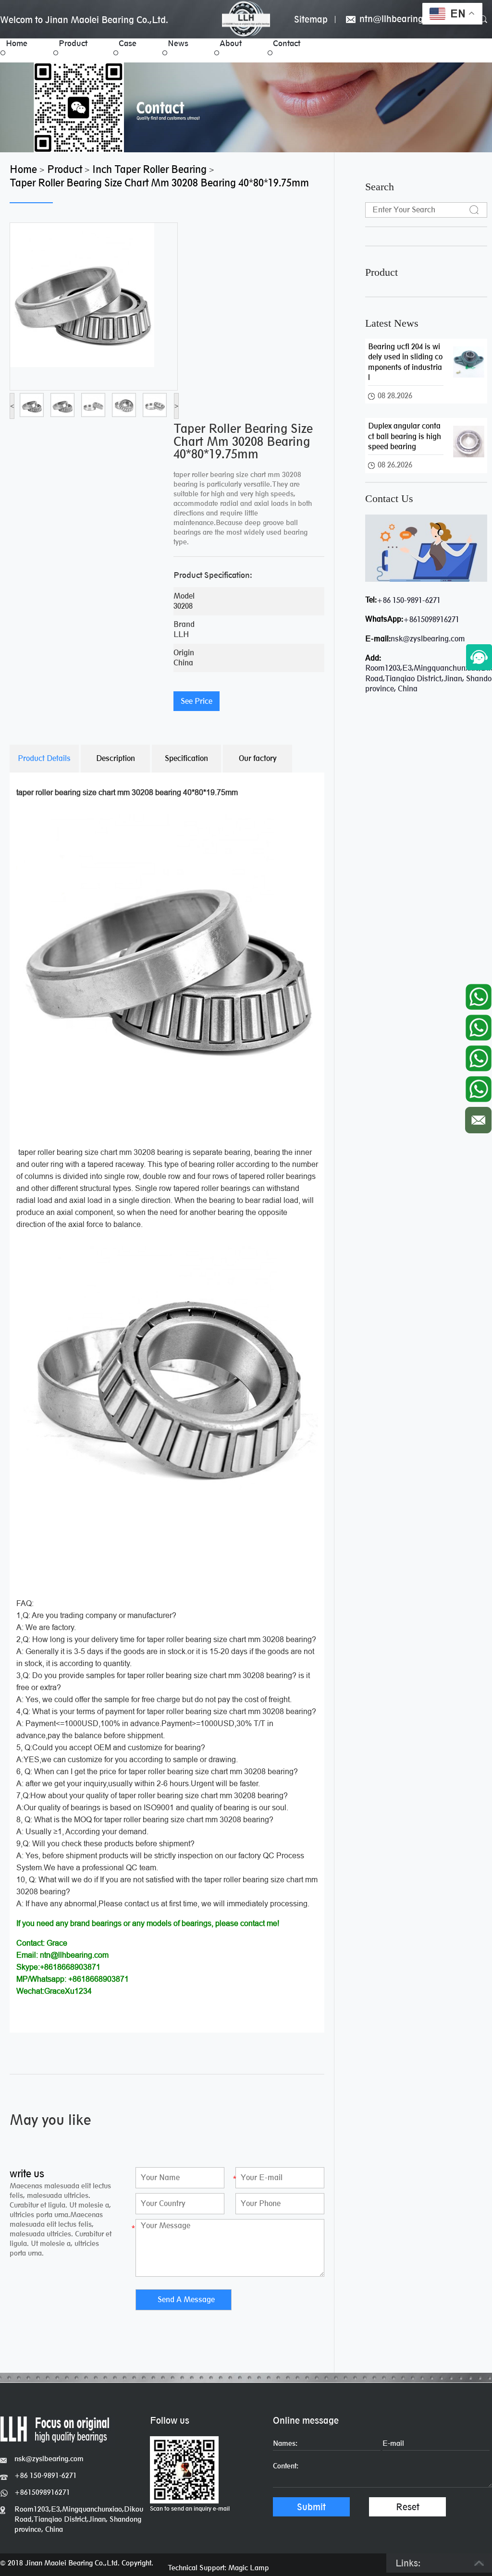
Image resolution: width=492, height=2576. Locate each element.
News (178, 43)
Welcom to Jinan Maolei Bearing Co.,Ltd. (84, 20)
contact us (389, 499)
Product (73, 43)
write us (27, 2174)
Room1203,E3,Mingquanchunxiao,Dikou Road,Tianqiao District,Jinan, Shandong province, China (79, 2519)
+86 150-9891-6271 (409, 600)
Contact (287, 43)
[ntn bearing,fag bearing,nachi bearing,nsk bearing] (246, 19)
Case (128, 43)
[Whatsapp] (478, 994)
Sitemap (311, 19)
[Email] (478, 1118)
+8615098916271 (431, 619)
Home (17, 43)
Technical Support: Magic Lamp (218, 2568)
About (231, 43)
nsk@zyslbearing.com (428, 639)
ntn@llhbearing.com (400, 19)
